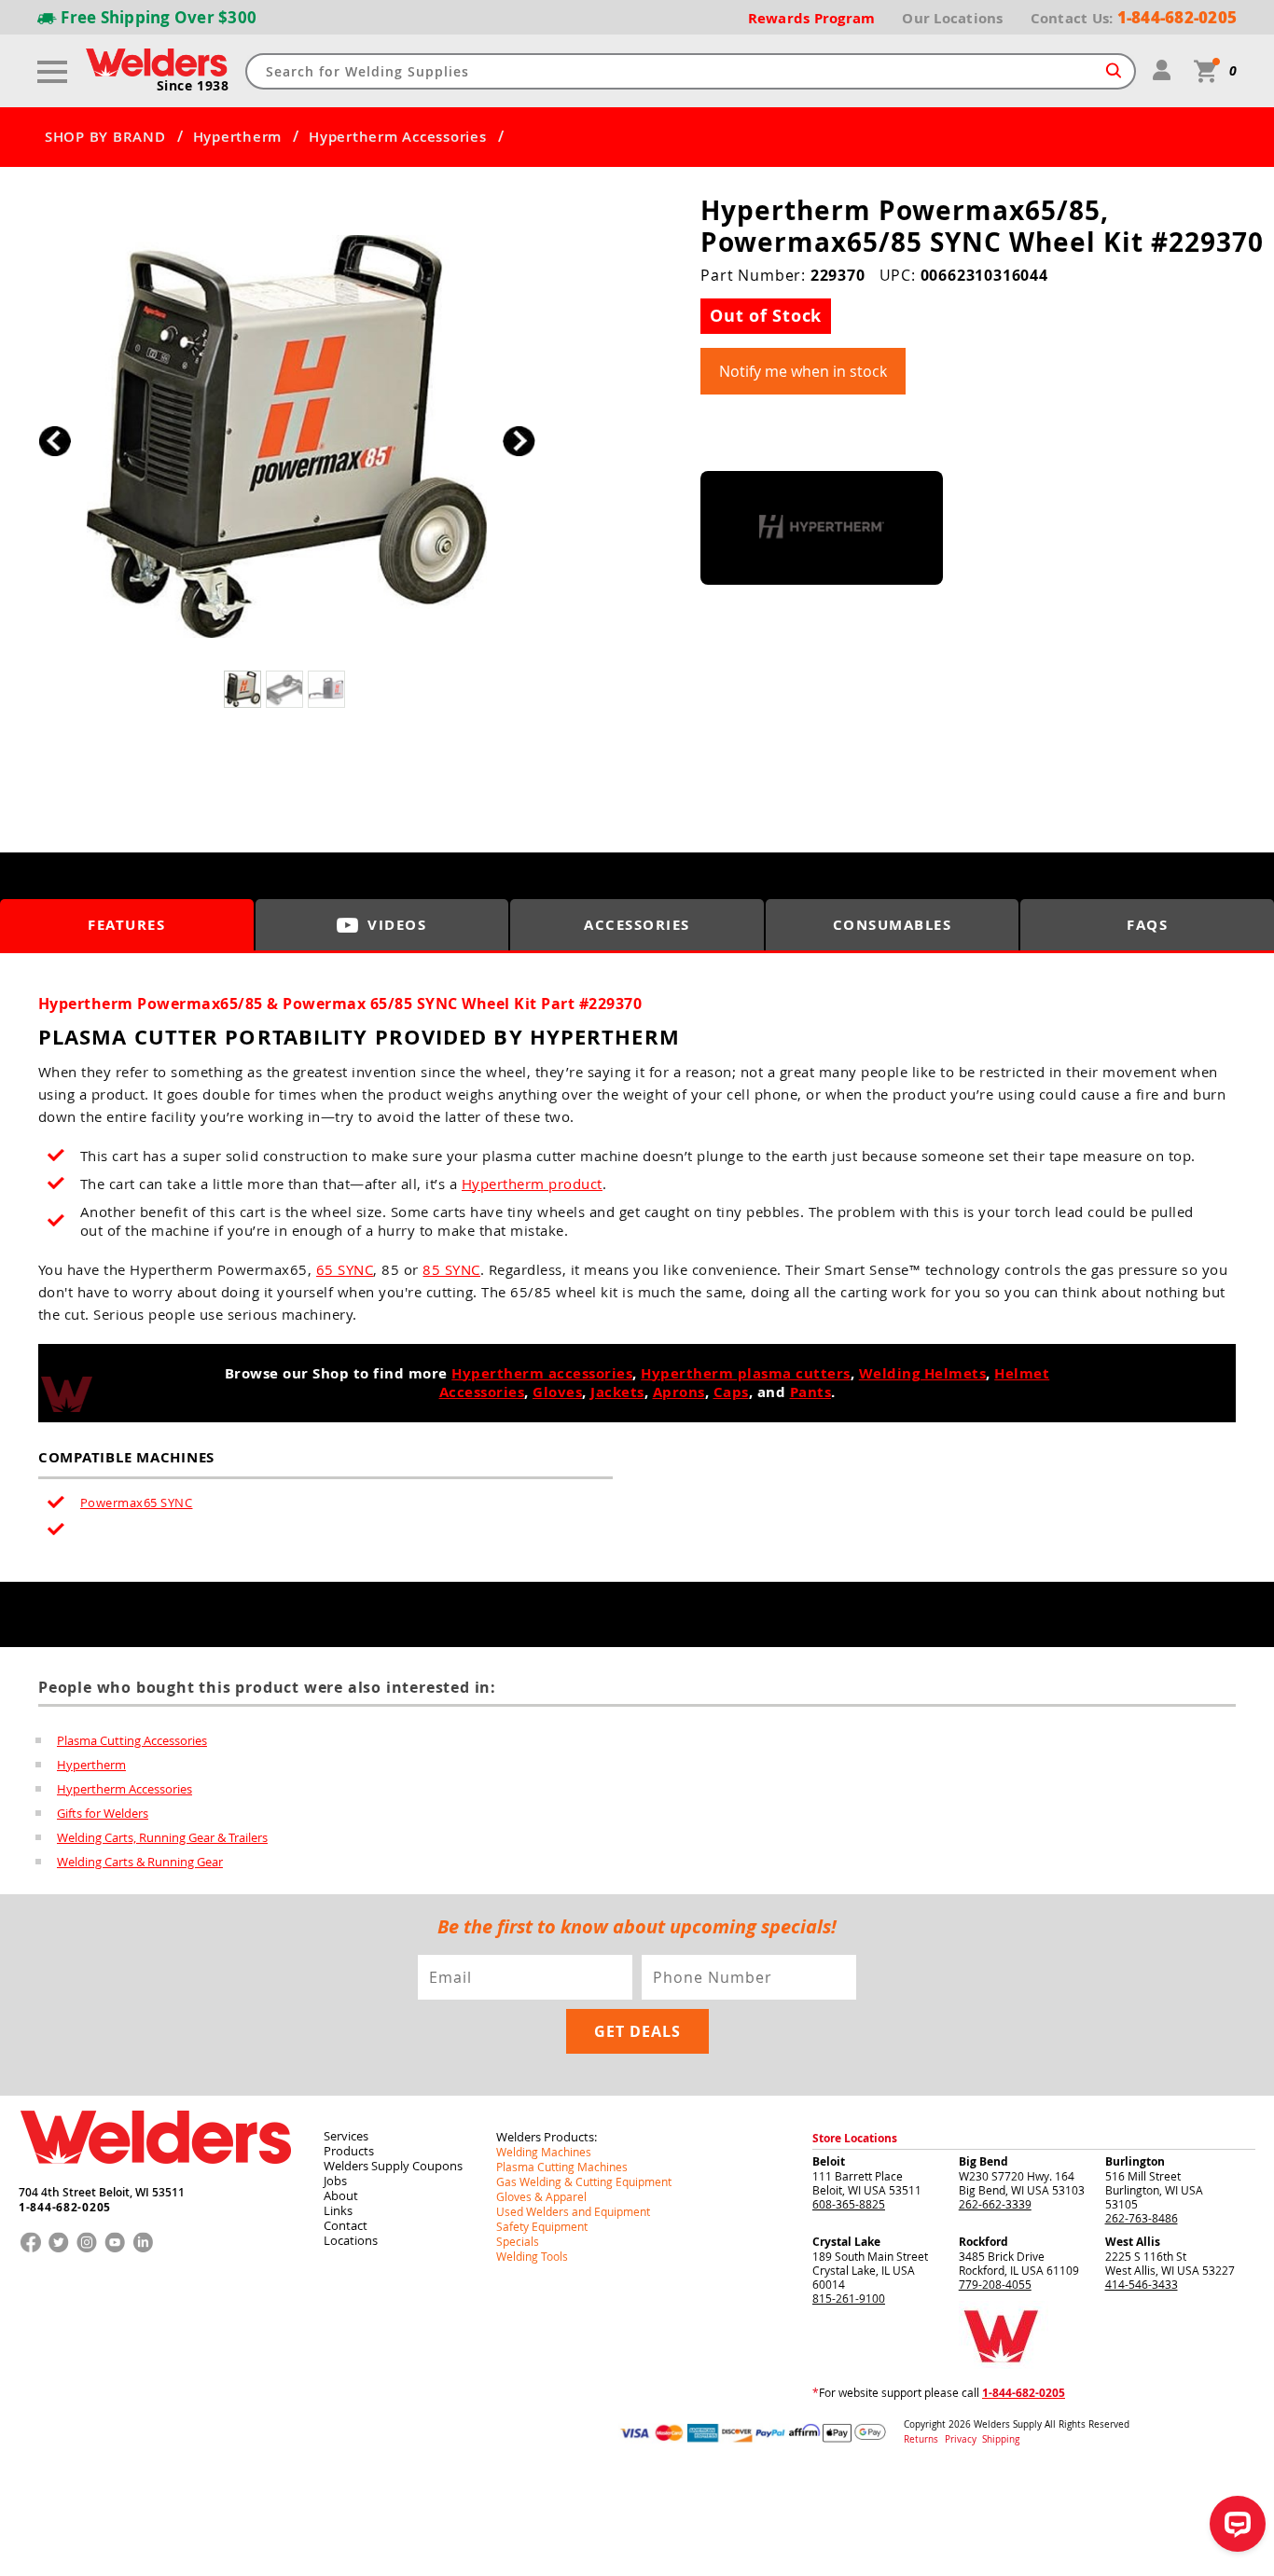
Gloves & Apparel (541, 2196)
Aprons (679, 1392)
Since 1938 (193, 86)
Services (346, 2136)
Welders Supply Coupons (393, 2166)
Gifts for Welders (103, 1813)
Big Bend (983, 2161)
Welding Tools (532, 2256)
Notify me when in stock (803, 371)
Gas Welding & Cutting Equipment (584, 2181)
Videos (397, 925)
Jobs (335, 2181)
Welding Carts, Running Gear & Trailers (162, 1837)
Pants (811, 1392)
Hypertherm (238, 137)
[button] (519, 442)
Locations (351, 2240)
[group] (287, 437)
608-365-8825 (849, 2204)
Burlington (1135, 2161)
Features (126, 925)
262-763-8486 (1142, 2218)
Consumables (893, 925)
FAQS (1147, 925)
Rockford (983, 2242)
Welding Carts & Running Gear (140, 1862)
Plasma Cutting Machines (562, 2167)
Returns (921, 2439)
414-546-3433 (1142, 2284)
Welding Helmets (923, 1373)
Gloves (557, 1392)
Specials (518, 2241)
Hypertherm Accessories (398, 137)
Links (338, 2210)
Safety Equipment (542, 2226)
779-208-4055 (995, 2284)
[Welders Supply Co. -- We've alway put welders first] (155, 2180)
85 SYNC (451, 1269)
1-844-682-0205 (65, 2208)
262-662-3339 (995, 2204)
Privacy (962, 2439)
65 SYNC (345, 1269)
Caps (731, 1392)
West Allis (1133, 2242)
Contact (346, 2225)
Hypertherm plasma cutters (746, 1373)
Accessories (637, 925)
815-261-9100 (849, 2298)
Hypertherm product (532, 1184)
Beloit (829, 2161)
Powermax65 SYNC (137, 1503)
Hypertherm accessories (542, 1373)
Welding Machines (544, 2152)
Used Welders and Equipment (573, 2211)
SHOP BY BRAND (105, 137)
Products (349, 2151)
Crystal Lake (846, 2242)
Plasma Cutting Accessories (132, 1740)
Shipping (1001, 2439)
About (341, 2195)
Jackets (617, 1392)
